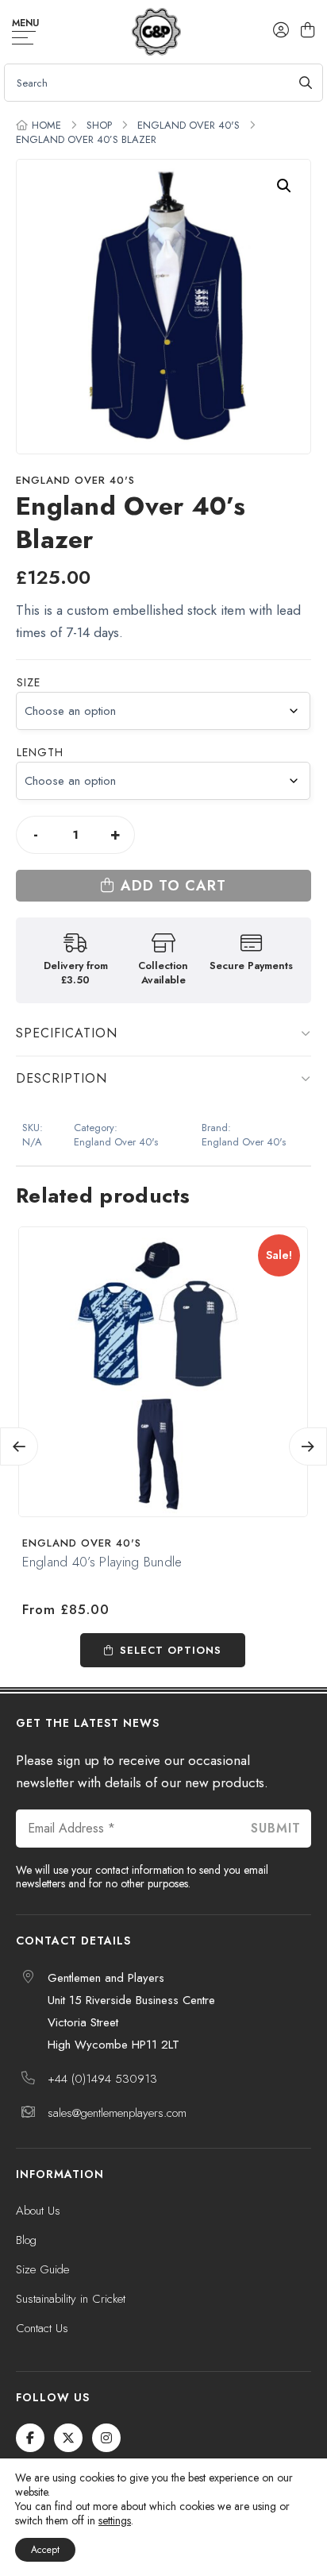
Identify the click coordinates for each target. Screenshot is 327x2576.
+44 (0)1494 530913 (102, 2079)
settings (115, 2520)
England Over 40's (189, 125)
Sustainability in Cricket (71, 2299)
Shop (99, 125)
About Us (38, 2211)
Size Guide (42, 2269)
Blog (26, 2240)
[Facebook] (30, 2438)
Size (29, 682)
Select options (171, 1650)
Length (40, 752)
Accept (45, 2550)
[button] (284, 186)
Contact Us (42, 2328)
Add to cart (173, 886)
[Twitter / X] (68, 2438)
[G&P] (156, 32)
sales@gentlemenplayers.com (117, 2113)
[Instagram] (106, 2438)
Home (46, 125)
